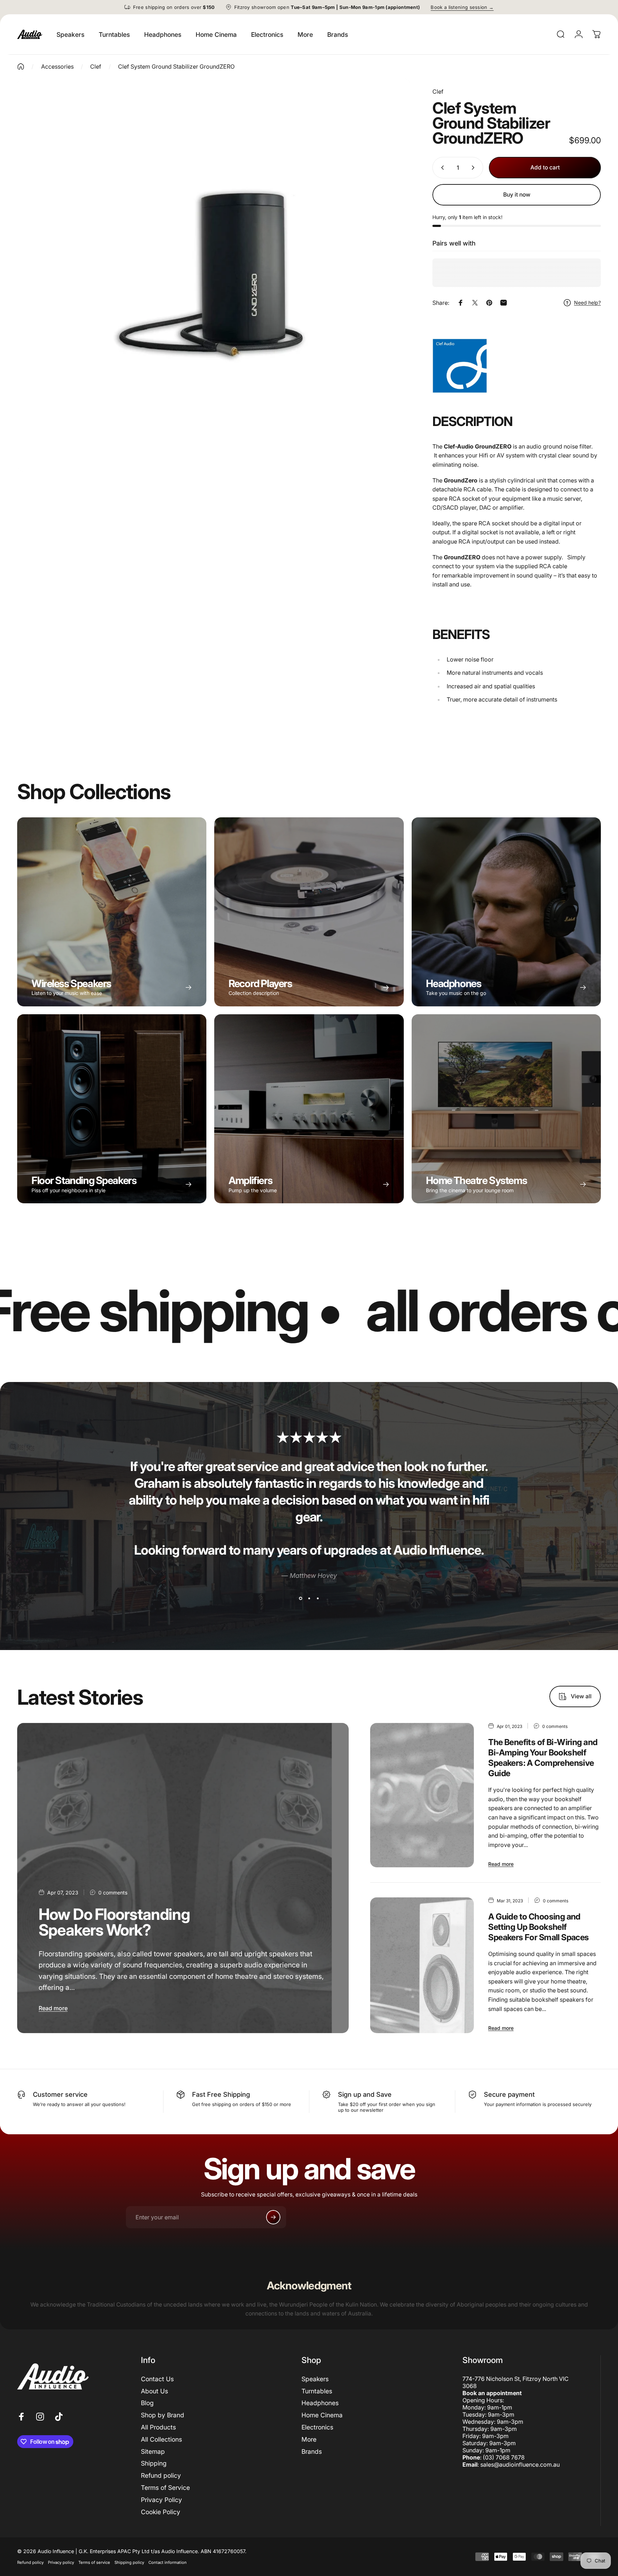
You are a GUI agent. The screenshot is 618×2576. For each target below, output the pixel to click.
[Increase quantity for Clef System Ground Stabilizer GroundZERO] (475, 168)
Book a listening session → (462, 7)
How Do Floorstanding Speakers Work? (114, 1922)
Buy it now (517, 195)
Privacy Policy (161, 2500)
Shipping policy (129, 2562)
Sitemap (153, 2451)
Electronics (317, 2427)
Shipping (154, 2463)
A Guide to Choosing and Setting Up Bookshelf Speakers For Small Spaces (538, 1927)
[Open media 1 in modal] (214, 275)
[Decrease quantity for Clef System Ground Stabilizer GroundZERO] (441, 168)
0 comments (113, 1893)
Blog (147, 2403)
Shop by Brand (163, 2415)
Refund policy (161, 2475)
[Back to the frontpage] (21, 66)
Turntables (317, 2391)
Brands (312, 2451)
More (309, 2439)
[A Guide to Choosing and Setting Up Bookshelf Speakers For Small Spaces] (422, 1965)
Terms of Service (165, 2488)
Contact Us (157, 2379)
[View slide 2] (309, 1598)
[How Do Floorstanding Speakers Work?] (183, 1878)
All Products (158, 2427)
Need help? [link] (587, 303)
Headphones (320, 2403)
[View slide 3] (318, 1598)
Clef (438, 91)
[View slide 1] (300, 1598)
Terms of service (94, 2562)
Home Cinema (322, 2415)
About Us (154, 2391)
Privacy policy (61, 2562)
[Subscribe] (273, 2217)
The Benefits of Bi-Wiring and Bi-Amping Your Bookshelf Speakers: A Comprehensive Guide (543, 1758)
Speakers (315, 2379)
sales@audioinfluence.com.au (520, 2464)
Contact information (168, 2562)
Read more (53, 2008)
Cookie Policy (161, 2512)
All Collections (161, 2439)
